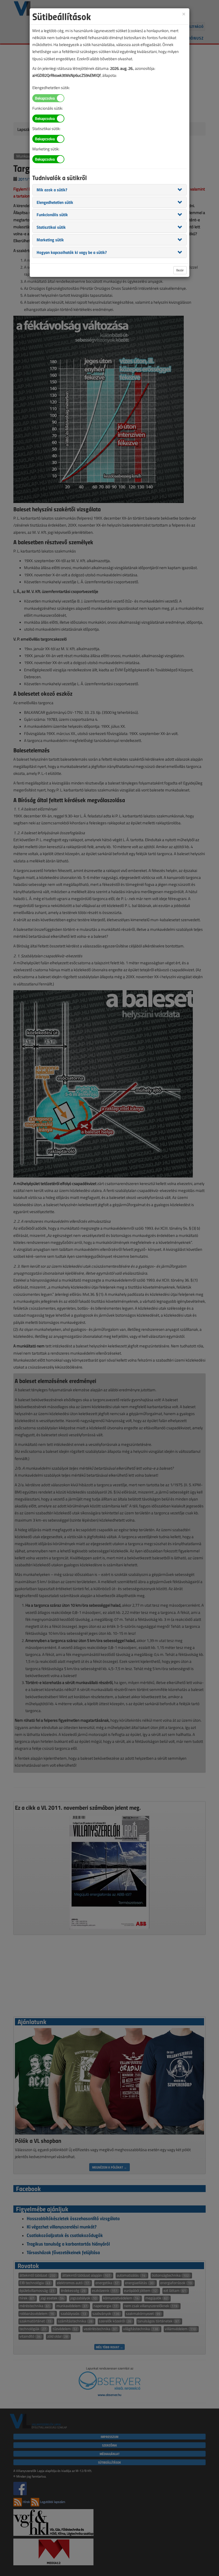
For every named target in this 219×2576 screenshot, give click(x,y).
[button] (52, 189)
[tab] (109, 190)
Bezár (180, 270)
